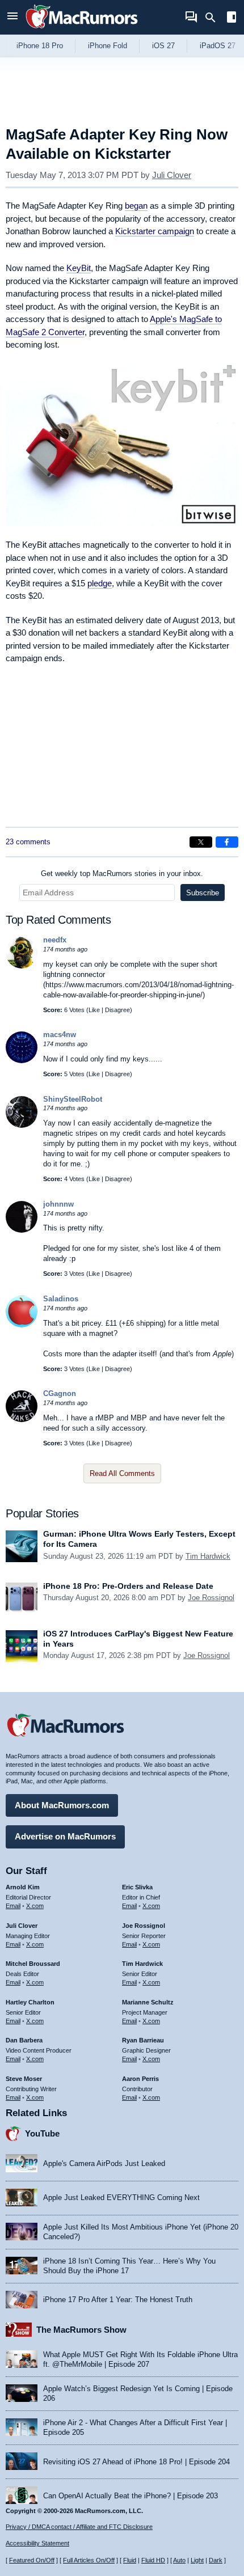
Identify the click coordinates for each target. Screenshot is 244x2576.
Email (13, 1906)
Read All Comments (122, 1473)
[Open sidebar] (232, 18)
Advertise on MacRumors (65, 1836)
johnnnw (58, 1204)
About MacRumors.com (62, 1805)
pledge (100, 583)
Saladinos (61, 1299)
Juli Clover (172, 175)
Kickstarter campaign (155, 231)
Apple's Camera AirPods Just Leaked (104, 2163)
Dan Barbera (24, 2040)
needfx (55, 940)
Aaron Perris (140, 2079)
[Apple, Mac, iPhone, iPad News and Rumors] (82, 30)
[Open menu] (12, 17)
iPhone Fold (108, 46)
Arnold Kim (23, 1887)
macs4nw (60, 1035)
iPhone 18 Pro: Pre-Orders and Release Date (128, 1586)
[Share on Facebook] (227, 842)
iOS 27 (163, 46)
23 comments (28, 842)
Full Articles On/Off (89, 2560)
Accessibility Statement (37, 2543)
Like (94, 1010)
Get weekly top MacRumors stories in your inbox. (122, 874)
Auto (179, 2560)
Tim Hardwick (208, 1556)
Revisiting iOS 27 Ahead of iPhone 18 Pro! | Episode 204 (136, 2462)
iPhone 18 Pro (40, 46)
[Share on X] (201, 842)
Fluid (130, 2560)
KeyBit (79, 268)
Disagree (117, 1010)
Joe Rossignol (211, 1598)
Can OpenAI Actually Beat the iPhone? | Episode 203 (131, 2496)
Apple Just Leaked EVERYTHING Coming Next (121, 2198)
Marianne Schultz (148, 2002)
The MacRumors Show (81, 2330)
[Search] (214, 18)
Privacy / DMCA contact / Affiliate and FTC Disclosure (79, 2527)
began (136, 206)
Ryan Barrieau (143, 2040)
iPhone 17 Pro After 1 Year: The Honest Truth (118, 2300)
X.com (35, 1906)
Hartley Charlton (30, 2002)
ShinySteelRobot (73, 1099)
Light (197, 2560)
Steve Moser (24, 2079)
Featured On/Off (32, 2560)
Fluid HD (153, 2560)
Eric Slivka (137, 1887)
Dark (216, 2560)
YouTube (42, 2133)
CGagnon (60, 1393)
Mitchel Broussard (33, 1964)
